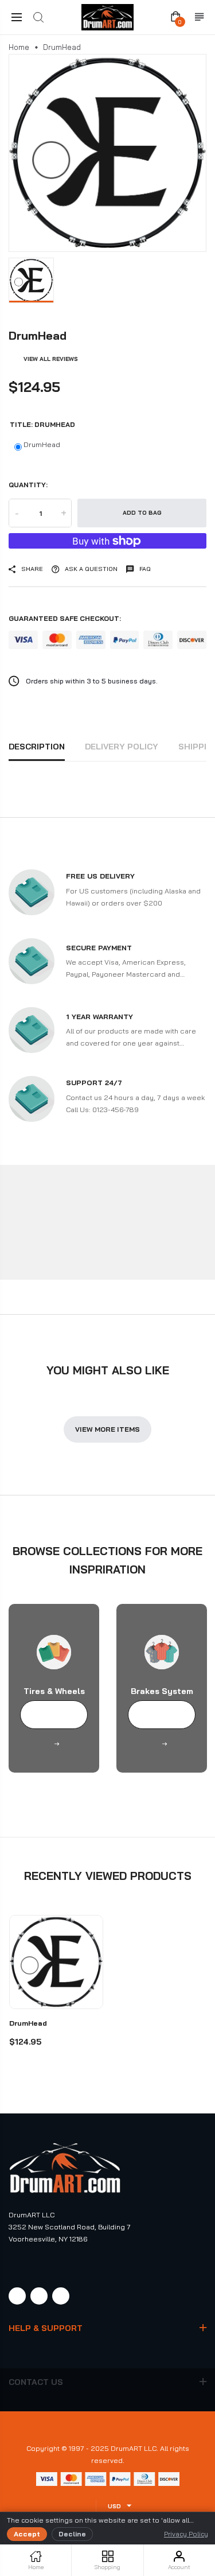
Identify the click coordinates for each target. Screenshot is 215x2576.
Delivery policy (122, 747)
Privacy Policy (186, 2534)
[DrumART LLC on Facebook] (17, 2296)
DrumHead (42, 444)
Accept (27, 2534)
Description (37, 747)
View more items (107, 1429)
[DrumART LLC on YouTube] (61, 2296)
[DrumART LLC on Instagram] (39, 2296)
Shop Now (54, 1715)
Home (19, 47)
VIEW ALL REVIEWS (51, 359)
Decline (72, 2534)
